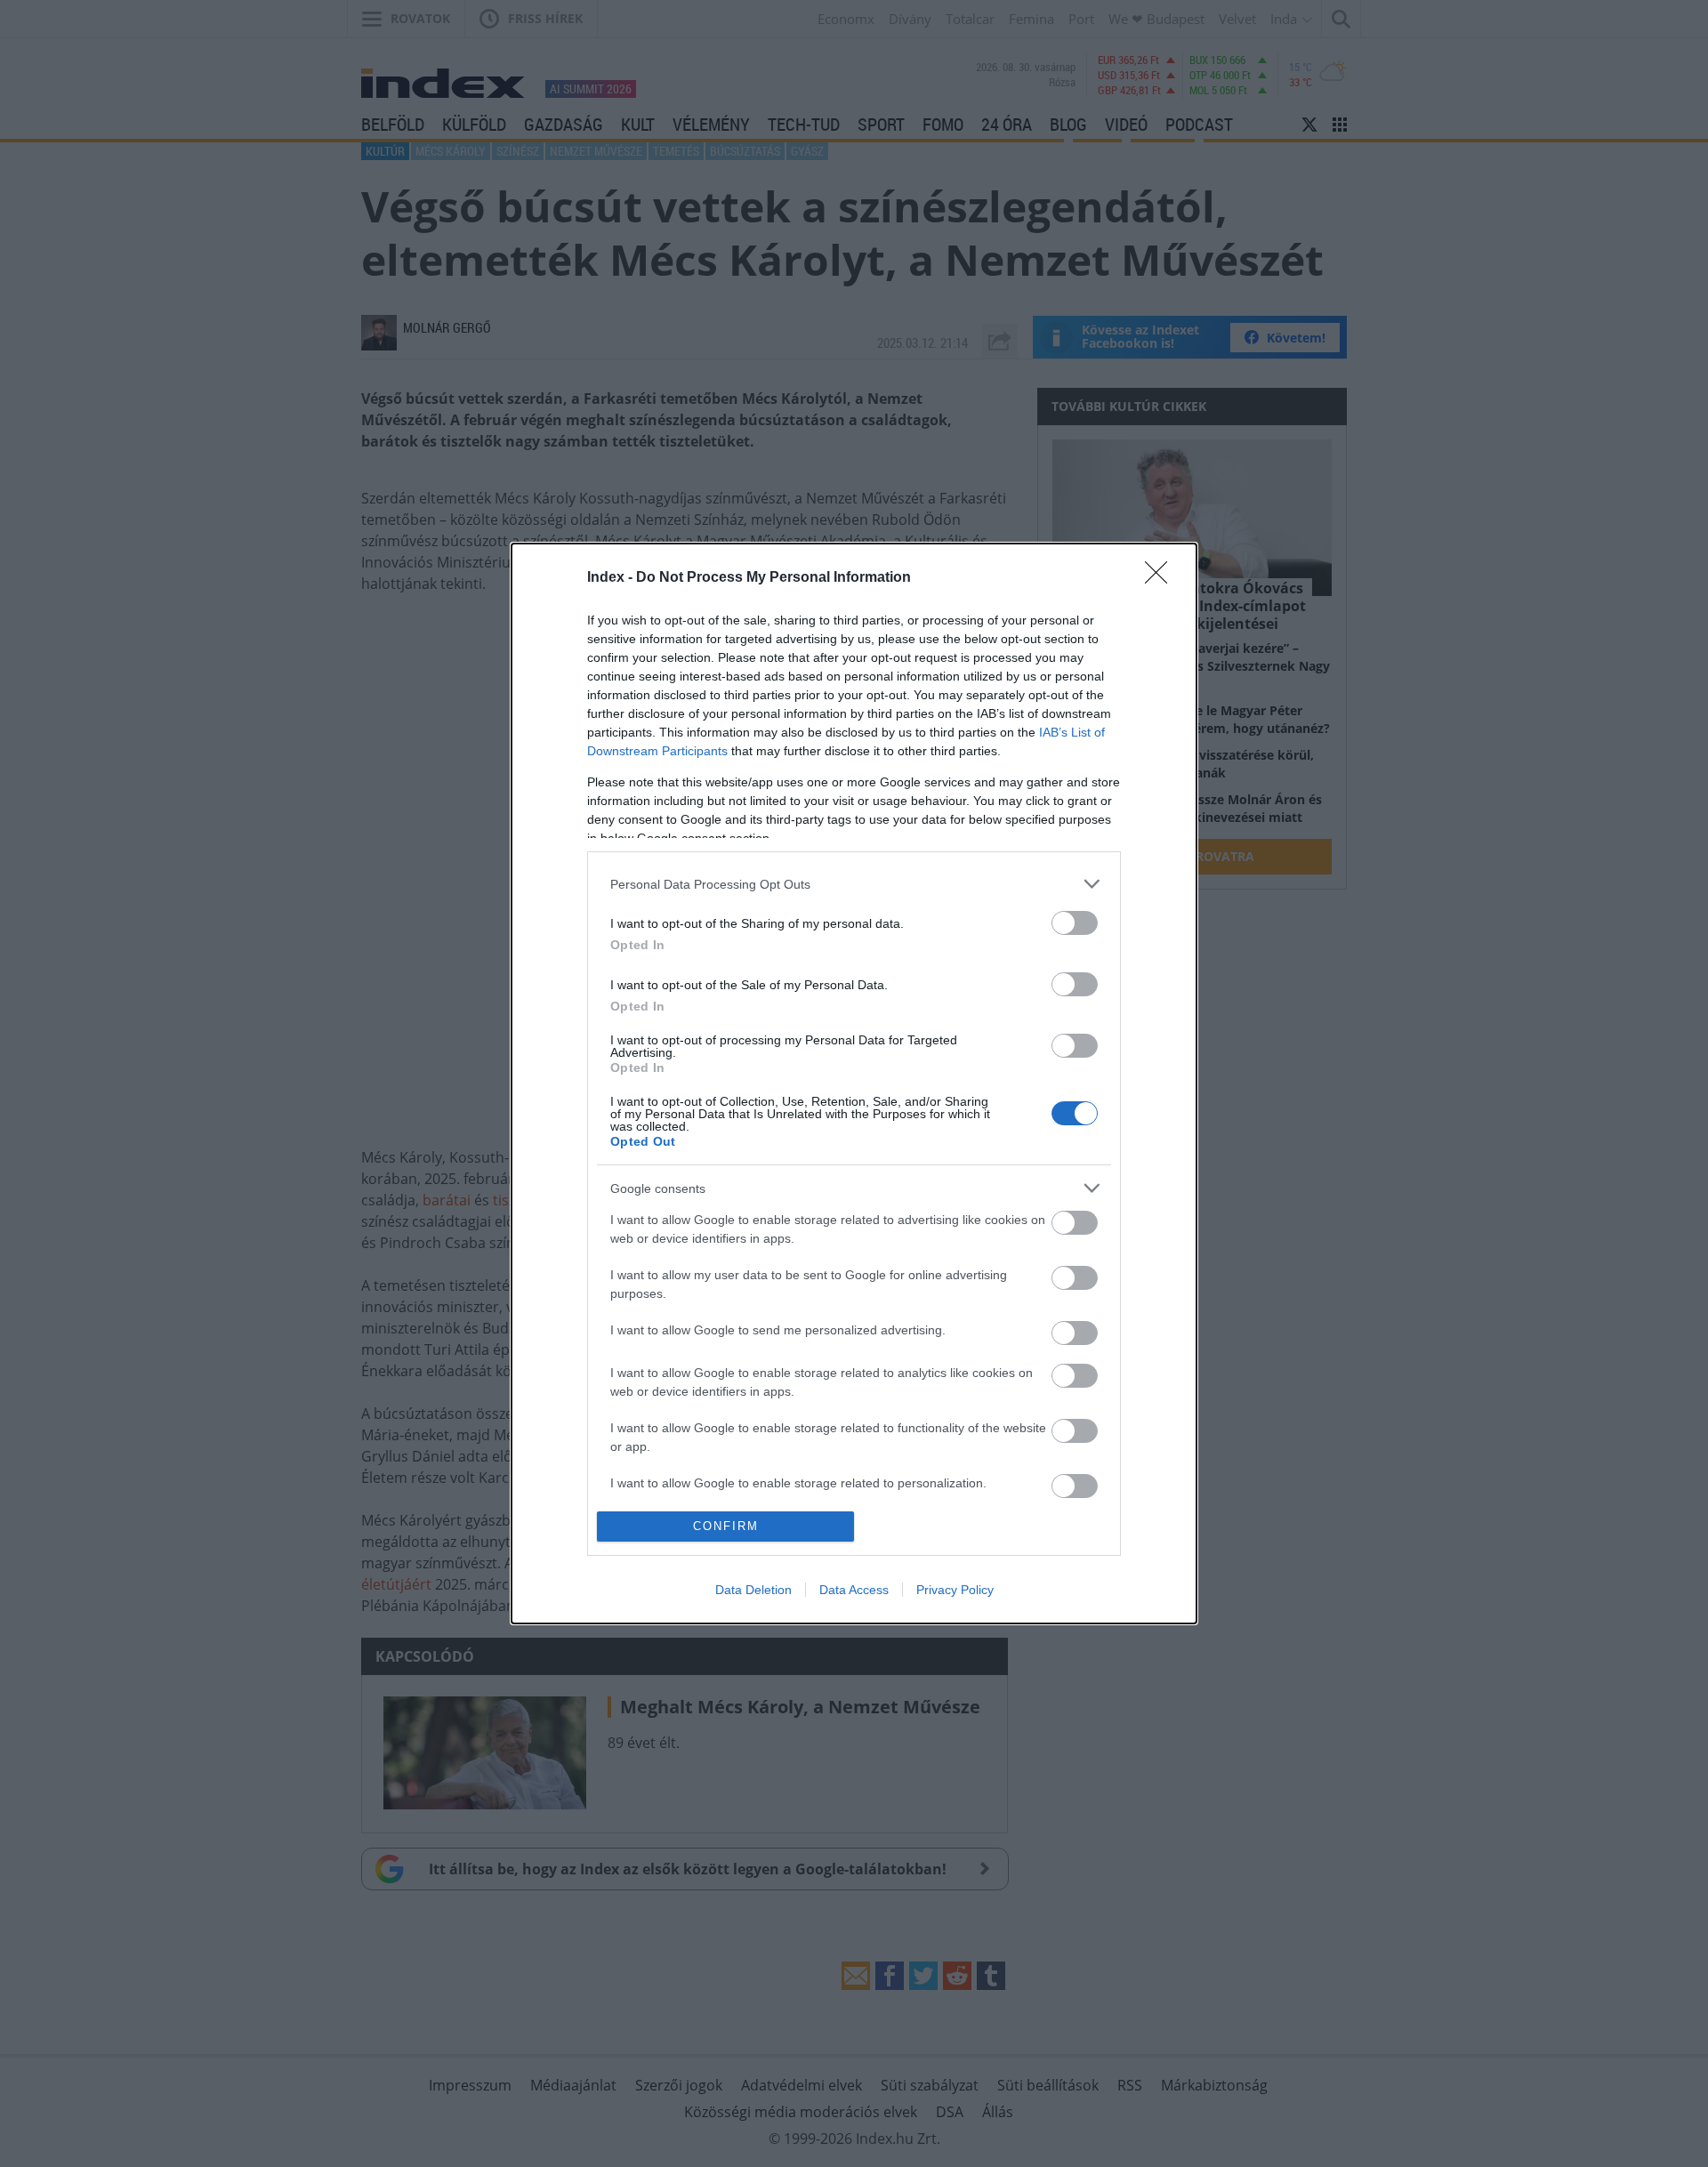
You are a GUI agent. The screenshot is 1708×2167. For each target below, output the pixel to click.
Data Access (854, 1590)
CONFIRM (726, 1526)
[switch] (1075, 923)
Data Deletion (753, 1590)
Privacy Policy (955, 1590)
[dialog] (854, 1083)
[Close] (1162, 578)
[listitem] (854, 884)
